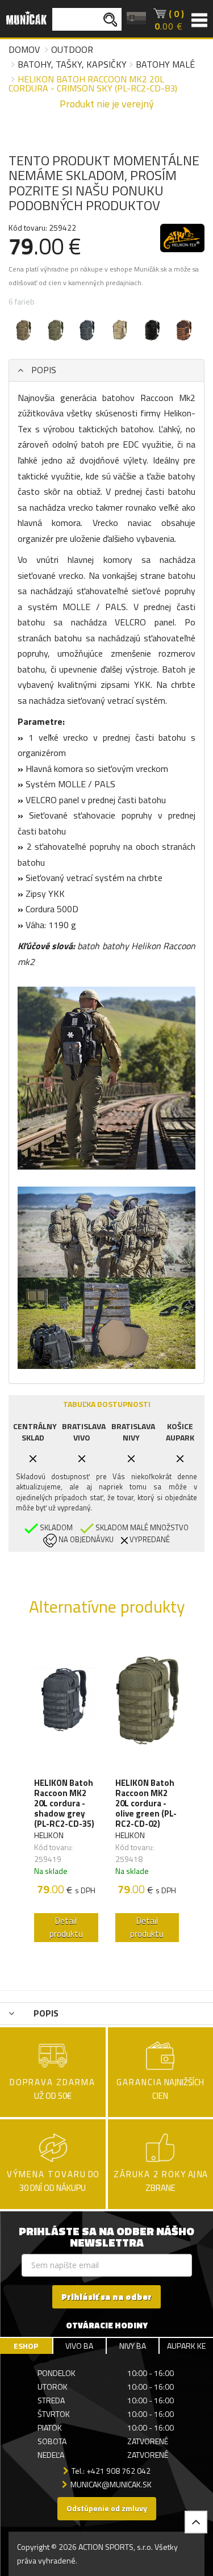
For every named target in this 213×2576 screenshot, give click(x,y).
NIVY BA (133, 2346)
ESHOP (26, 2346)
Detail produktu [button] (66, 1927)
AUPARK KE (186, 2346)
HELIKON (49, 1835)
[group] (66, 1792)
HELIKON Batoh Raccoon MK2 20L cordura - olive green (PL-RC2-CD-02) (146, 1803)
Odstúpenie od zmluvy (107, 2508)
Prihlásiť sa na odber (106, 2297)
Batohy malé (165, 64)
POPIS (43, 370)
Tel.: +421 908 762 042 (111, 2471)
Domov (24, 49)
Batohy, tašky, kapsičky (72, 64)
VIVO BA (79, 2346)
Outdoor (72, 49)
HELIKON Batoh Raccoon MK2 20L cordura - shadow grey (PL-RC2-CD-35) (64, 1803)
